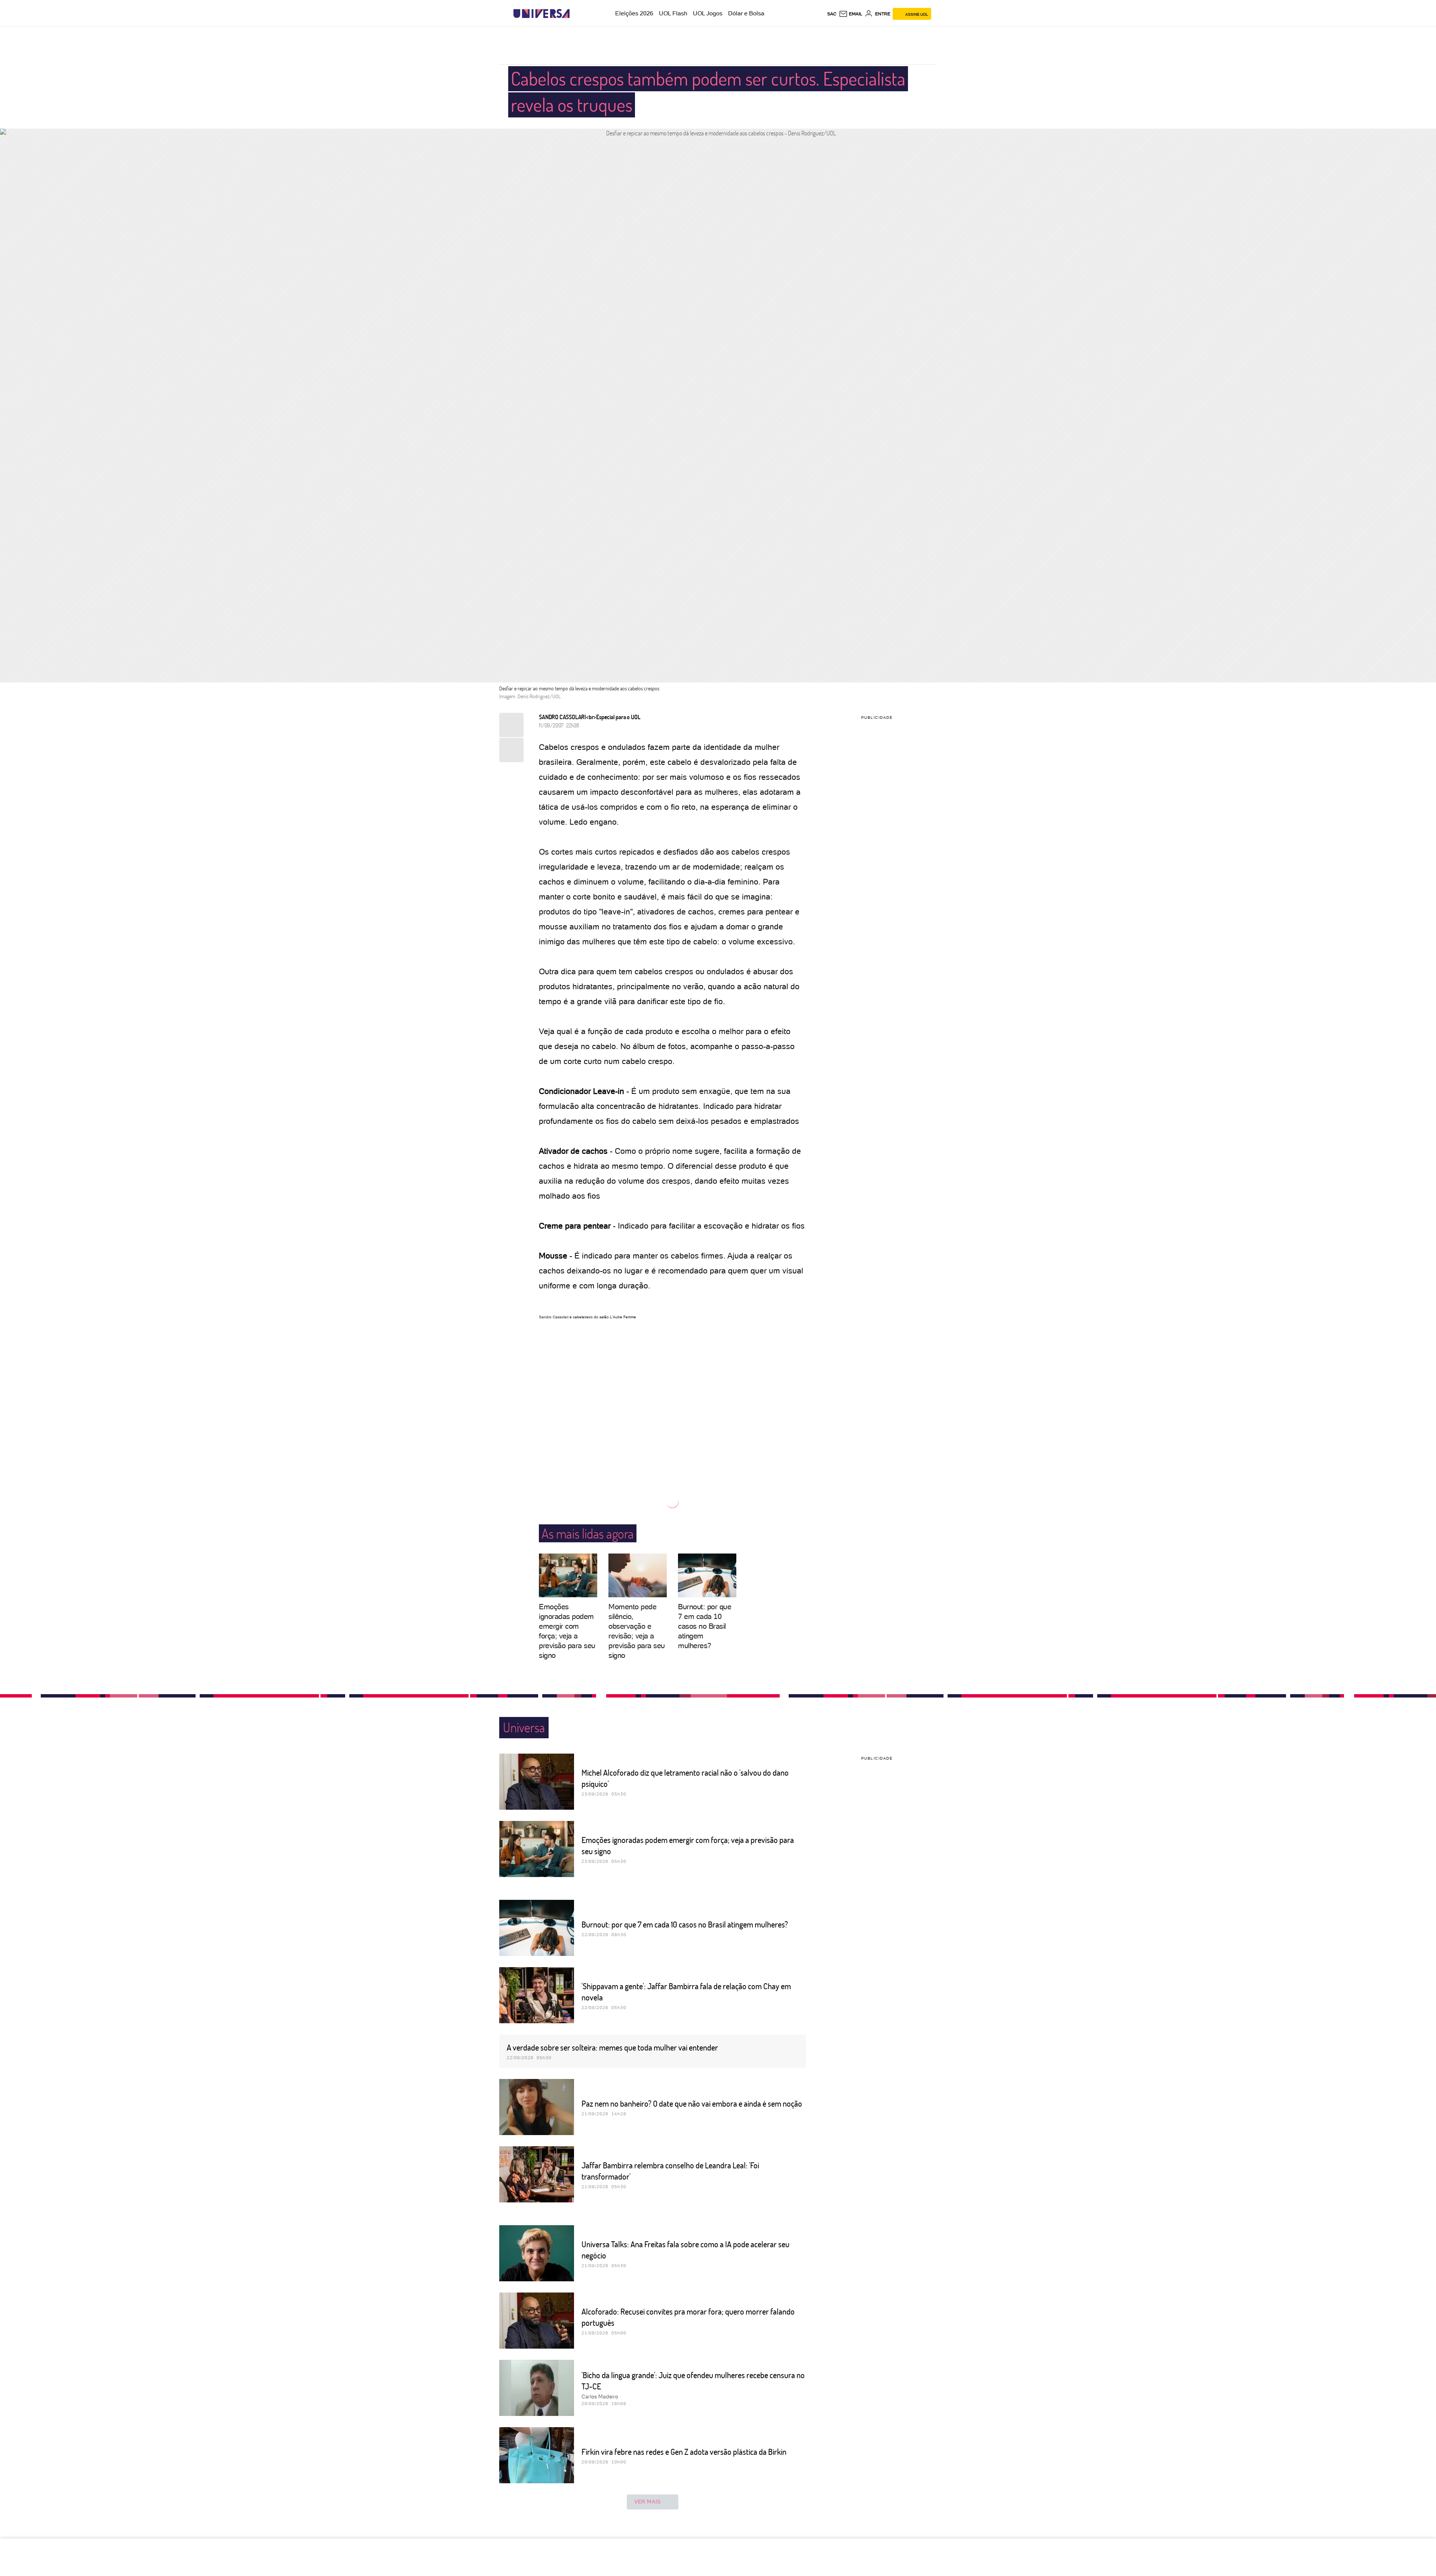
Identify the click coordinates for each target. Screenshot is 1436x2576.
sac (832, 14)
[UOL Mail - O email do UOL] (851, 14)
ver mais (648, 2502)
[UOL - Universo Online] (576, 14)
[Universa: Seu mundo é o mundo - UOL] (541, 14)
